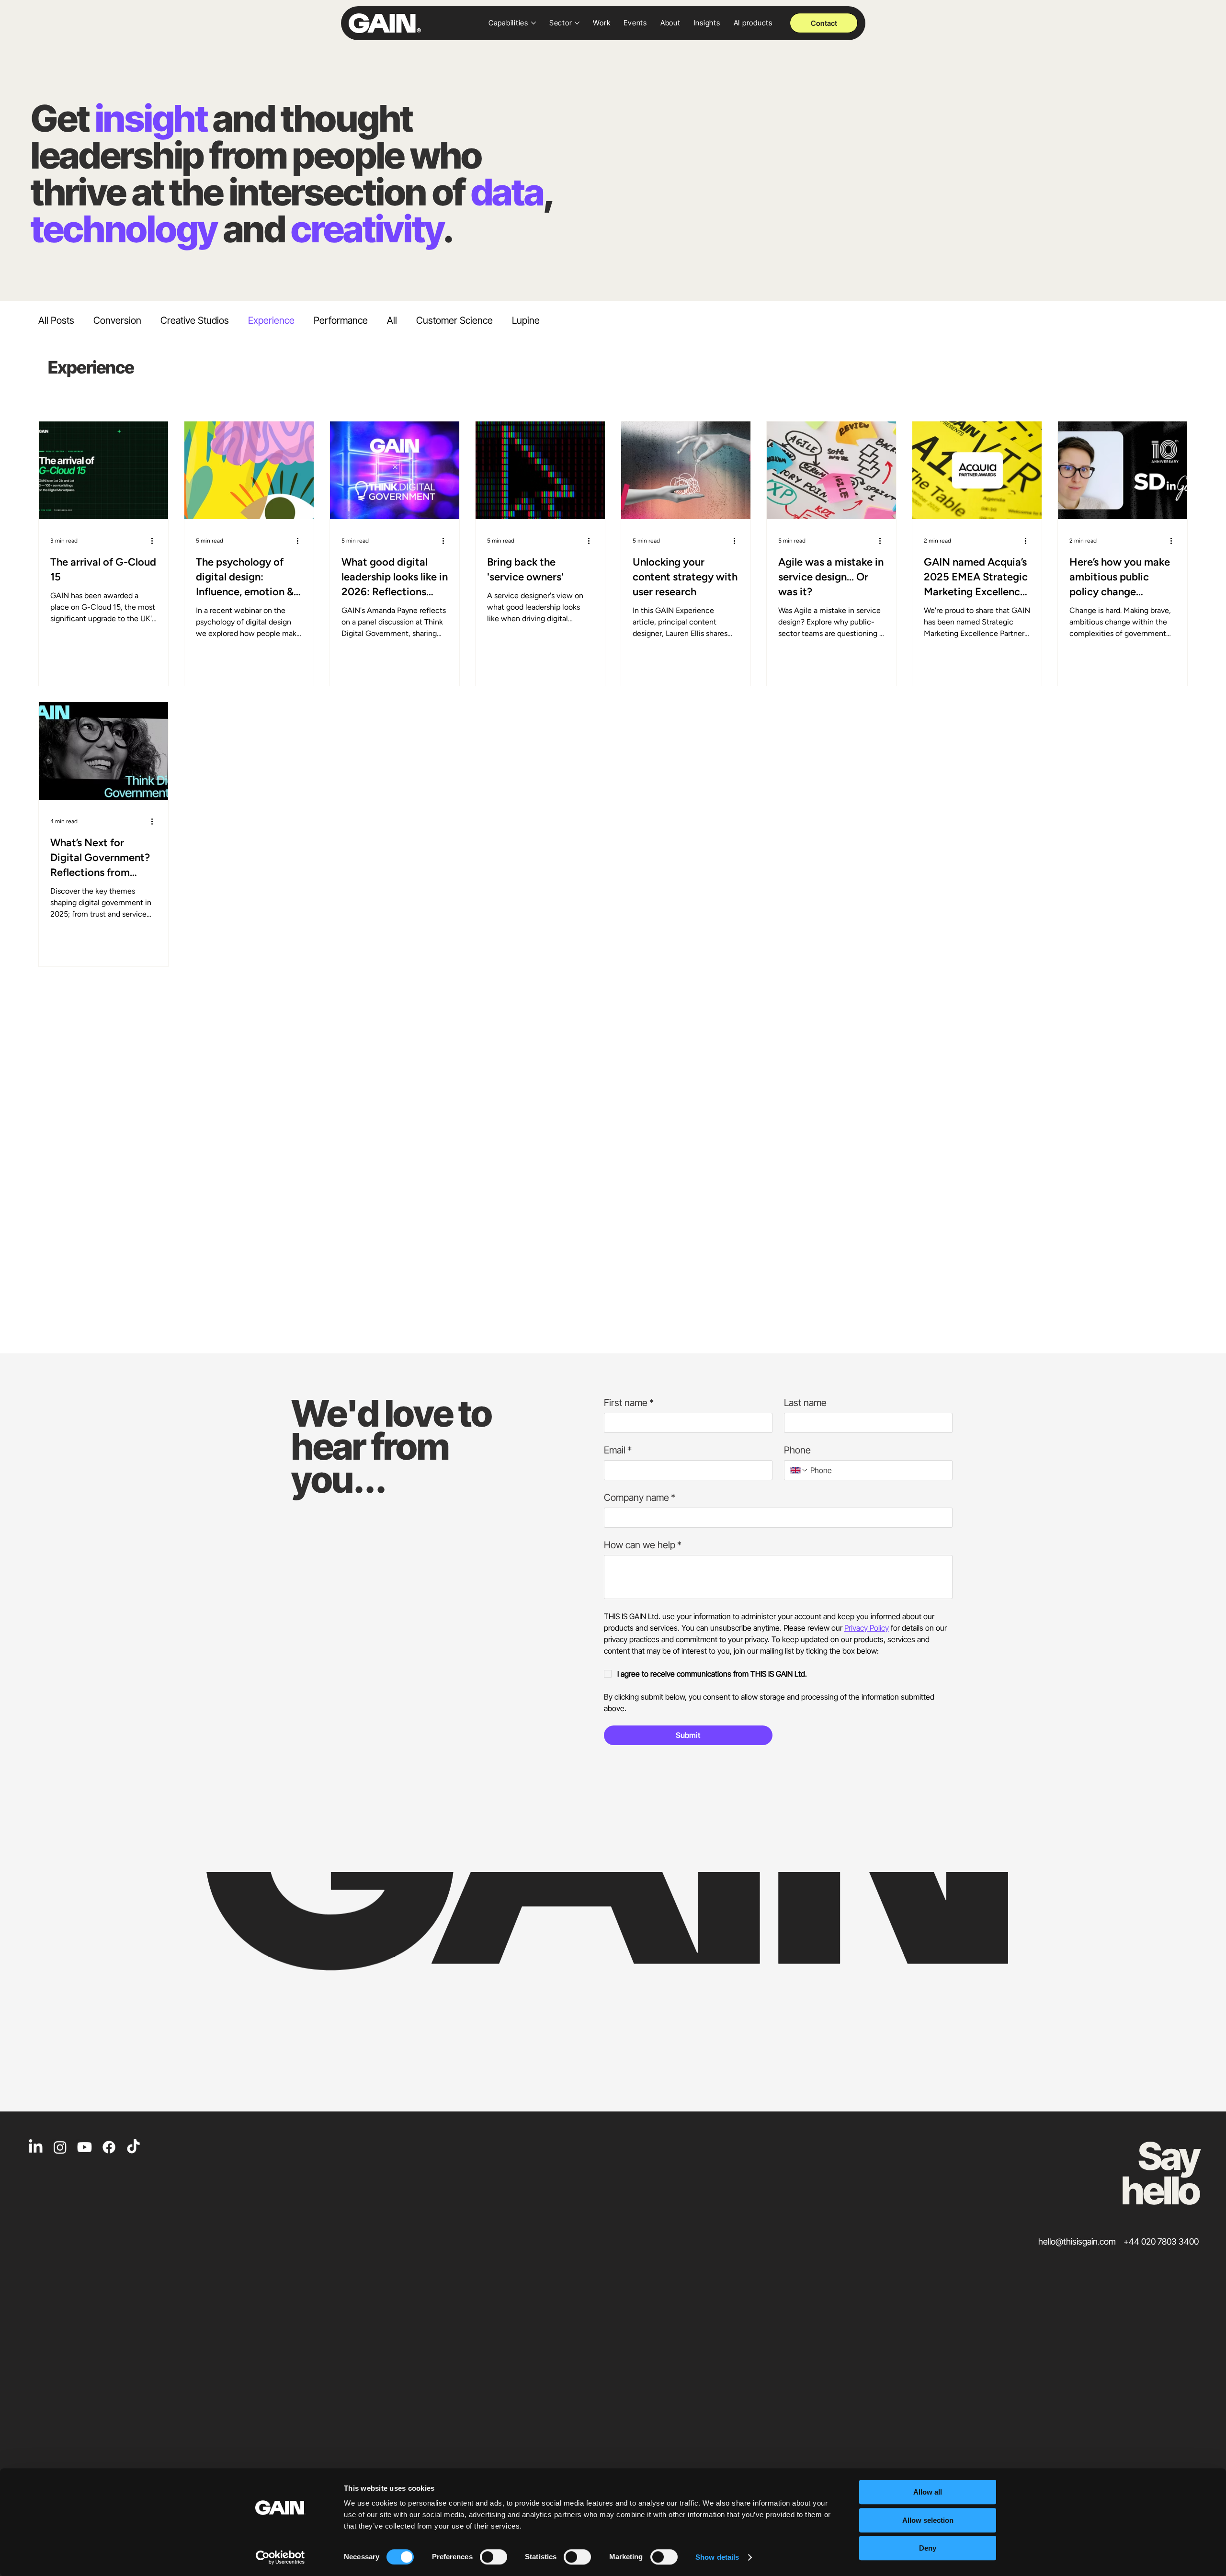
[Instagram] (60, 2075)
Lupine (526, 320)
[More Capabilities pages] (534, 23)
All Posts (56, 320)
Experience (271, 320)
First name (629, 1331)
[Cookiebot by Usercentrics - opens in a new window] (280, 2557)
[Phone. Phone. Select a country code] (799, 1398)
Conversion (117, 320)
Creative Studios (195, 320)
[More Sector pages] (577, 23)
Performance (341, 320)
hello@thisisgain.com (1077, 2170)
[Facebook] (109, 2075)
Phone (797, 1378)
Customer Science (454, 320)
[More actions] (155, 468)
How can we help (643, 1473)
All (392, 320)
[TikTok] (133, 2075)
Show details (717, 2557)
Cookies (1006, 2459)
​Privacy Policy (945, 2459)
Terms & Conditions (864, 2459)
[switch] (494, 2557)
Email (618, 1378)
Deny (928, 2548)
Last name (805, 1331)
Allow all (928, 2492)
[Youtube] (85, 2075)
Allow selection (928, 2520)
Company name (640, 1426)
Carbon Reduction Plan (1084, 2460)
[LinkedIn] (36, 2075)
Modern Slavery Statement (761, 2459)
